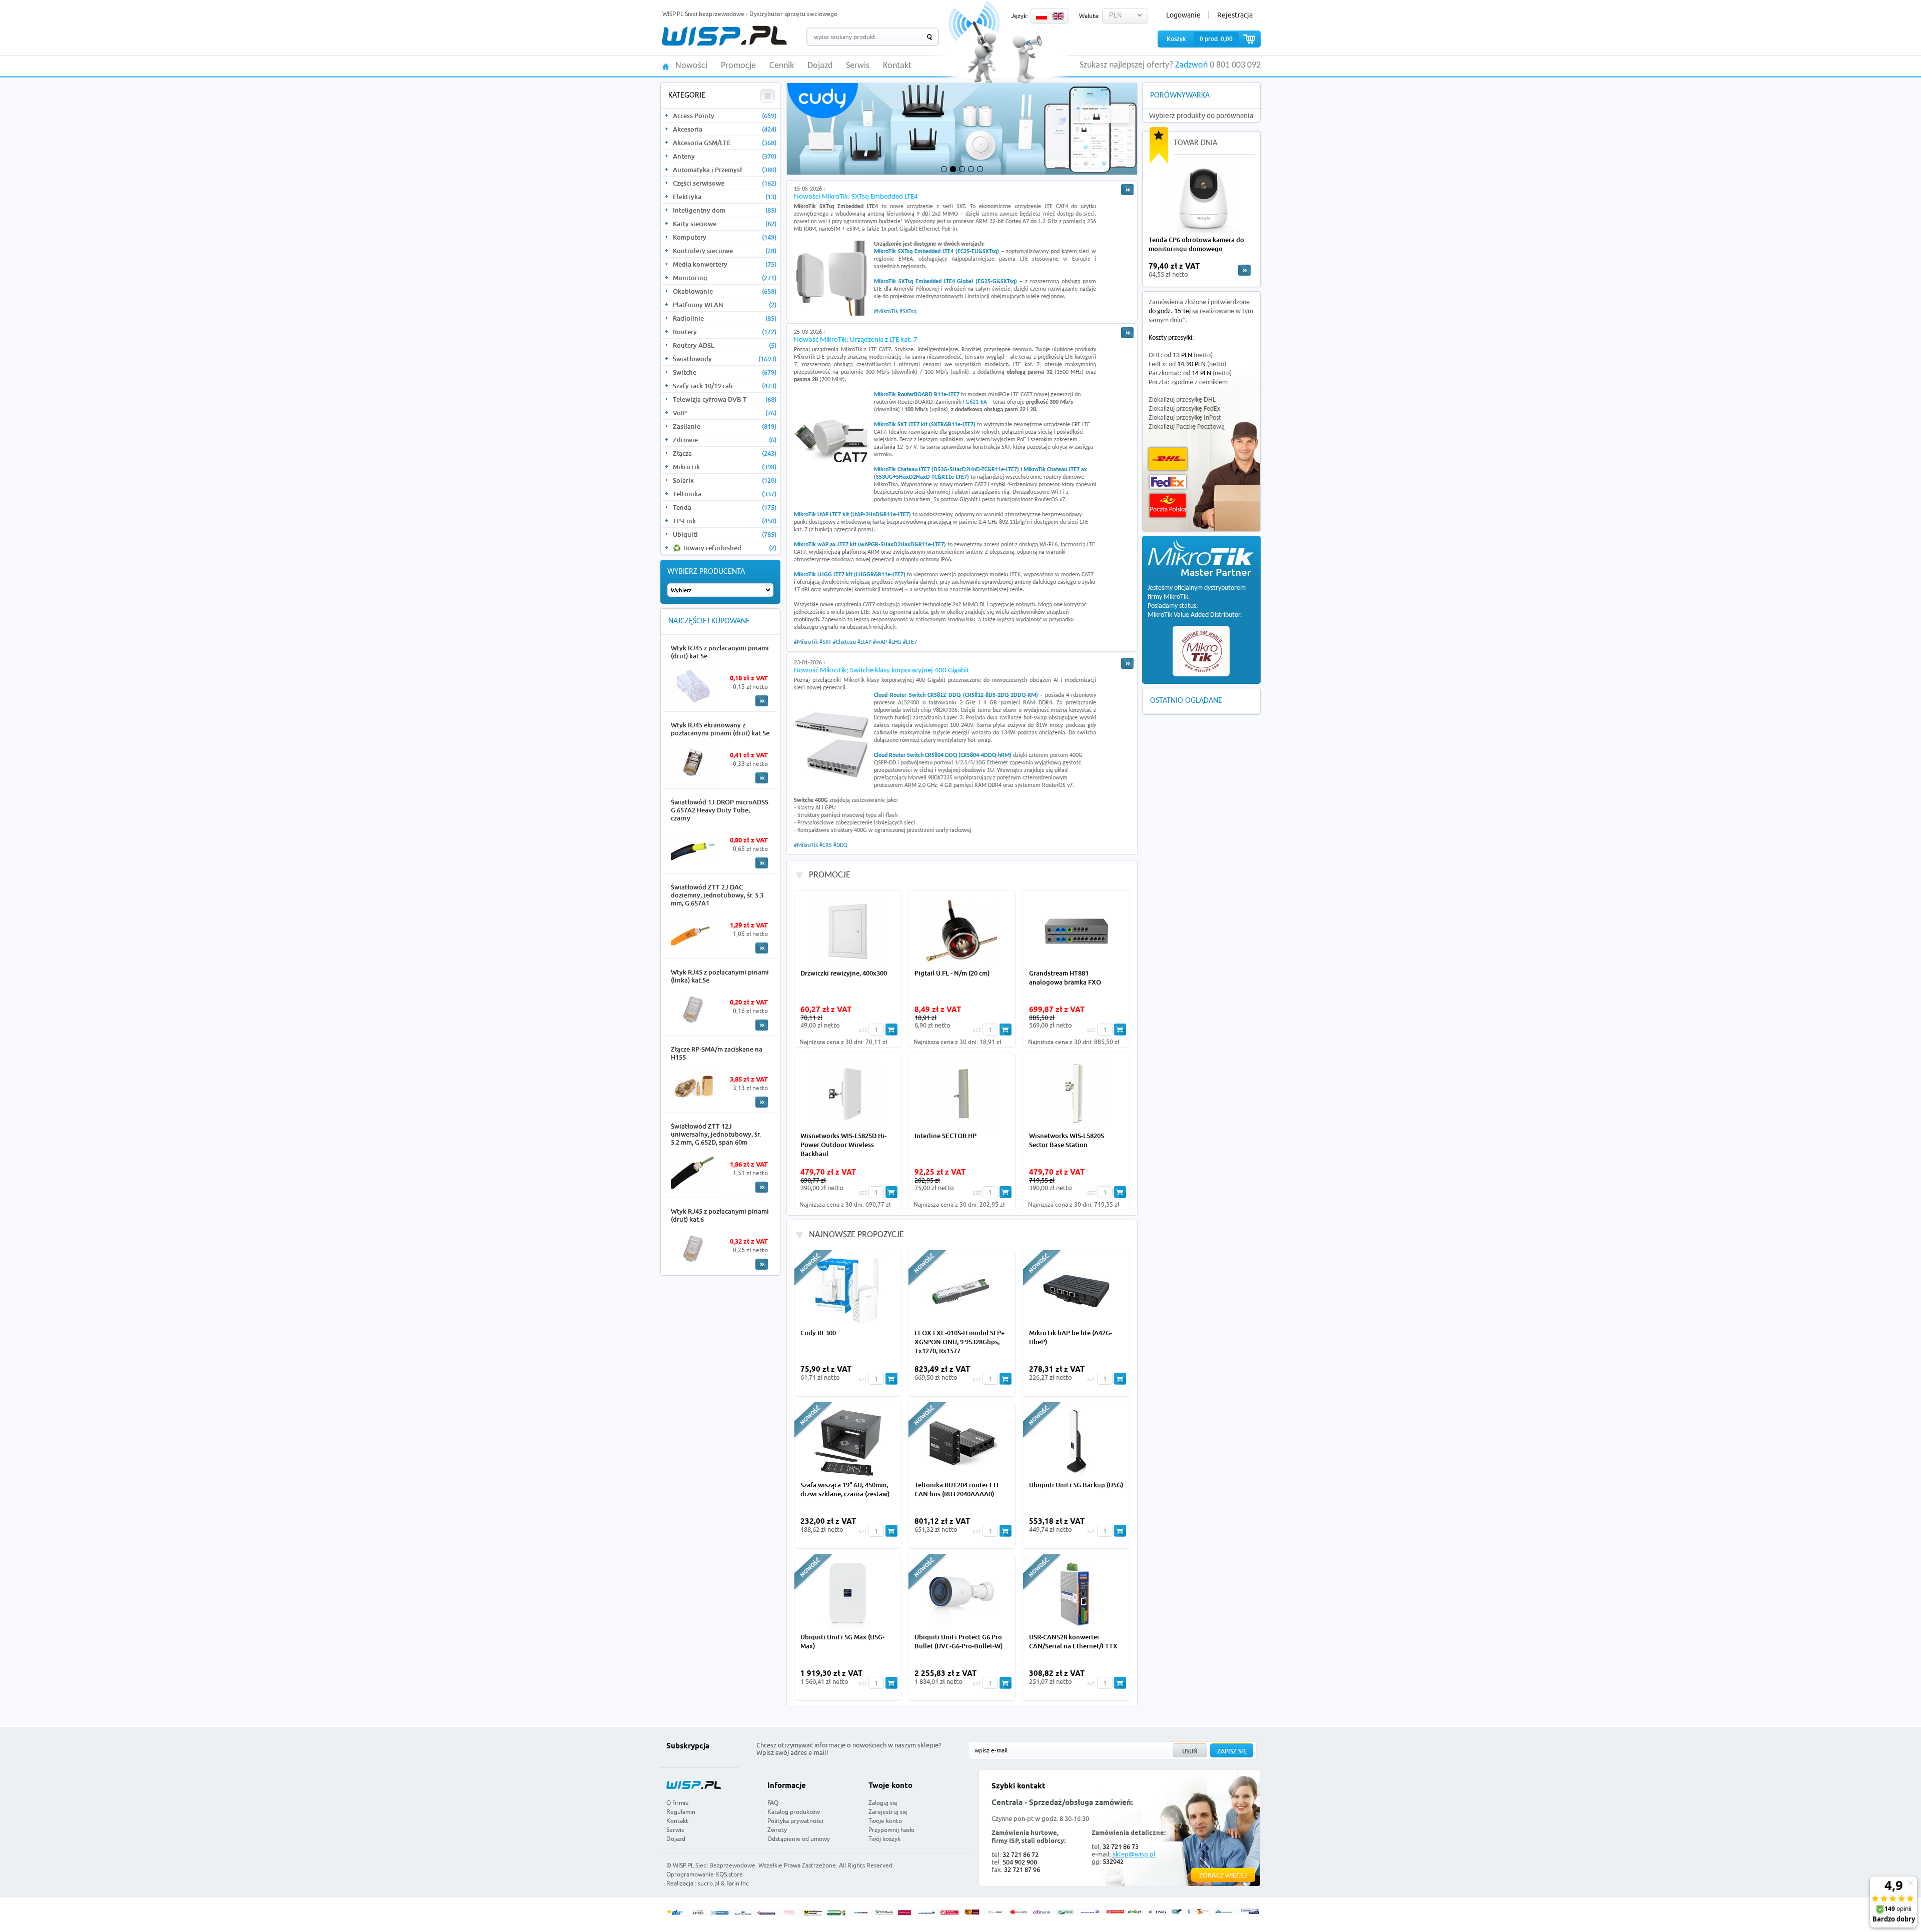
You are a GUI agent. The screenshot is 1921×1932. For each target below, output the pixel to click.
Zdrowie (725, 440)
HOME (666, 66)
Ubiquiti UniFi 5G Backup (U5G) (1076, 1485)
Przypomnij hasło (891, 1830)
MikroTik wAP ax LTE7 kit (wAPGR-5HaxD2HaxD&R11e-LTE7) (870, 545)
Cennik (782, 66)
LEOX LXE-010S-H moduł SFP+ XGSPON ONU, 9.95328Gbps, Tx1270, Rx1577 (959, 1342)
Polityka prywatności (795, 1821)
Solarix (725, 480)
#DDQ (840, 845)
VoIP (725, 413)
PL (1042, 16)
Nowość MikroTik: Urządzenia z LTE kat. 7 (856, 340)
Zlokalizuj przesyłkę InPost (1185, 418)
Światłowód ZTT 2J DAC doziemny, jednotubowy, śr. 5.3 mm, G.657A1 (717, 895)
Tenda (725, 507)
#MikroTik (886, 312)
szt (863, 1030)
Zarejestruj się (888, 1812)
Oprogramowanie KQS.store (705, 1874)
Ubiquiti (725, 534)
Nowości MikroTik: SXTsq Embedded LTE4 (856, 197)
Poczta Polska (1168, 506)
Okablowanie (725, 291)
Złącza (725, 453)
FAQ (773, 1803)
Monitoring (725, 278)
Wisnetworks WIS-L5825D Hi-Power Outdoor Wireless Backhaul (843, 1145)
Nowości (691, 66)
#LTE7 (910, 642)
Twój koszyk (884, 1839)
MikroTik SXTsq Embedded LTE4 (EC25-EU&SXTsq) (936, 252)
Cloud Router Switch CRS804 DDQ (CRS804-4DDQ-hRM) (943, 755)
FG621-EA (975, 402)
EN (1058, 16)
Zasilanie (725, 426)
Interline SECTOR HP (945, 1136)
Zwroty (777, 1830)
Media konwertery (725, 264)
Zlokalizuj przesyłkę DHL (1182, 400)
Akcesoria (725, 129)
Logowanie (1183, 15)
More (762, 701)
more (1244, 270)
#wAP (880, 642)
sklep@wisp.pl (1134, 1854)
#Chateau (844, 642)
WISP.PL (724, 36)
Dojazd (820, 66)
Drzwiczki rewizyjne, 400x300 (844, 973)
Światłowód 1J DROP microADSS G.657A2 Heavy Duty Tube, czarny (720, 810)
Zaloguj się (883, 1803)
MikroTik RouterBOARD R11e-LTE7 (917, 395)
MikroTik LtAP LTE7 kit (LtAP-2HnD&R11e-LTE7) (852, 515)
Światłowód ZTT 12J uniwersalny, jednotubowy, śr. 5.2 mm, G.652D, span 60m (716, 1134)
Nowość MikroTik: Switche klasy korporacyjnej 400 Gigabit (881, 671)
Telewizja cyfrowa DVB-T (725, 399)
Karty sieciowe (725, 224)
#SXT (825, 642)
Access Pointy (725, 116)
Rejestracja (1235, 15)
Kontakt (897, 66)
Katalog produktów (794, 1812)
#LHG (895, 642)
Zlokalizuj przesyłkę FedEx (1184, 409)
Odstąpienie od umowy (799, 1839)
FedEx (1168, 482)
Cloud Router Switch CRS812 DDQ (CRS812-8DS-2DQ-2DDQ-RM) (956, 695)
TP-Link (725, 521)
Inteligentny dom (725, 210)
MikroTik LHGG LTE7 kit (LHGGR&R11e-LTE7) (850, 575)
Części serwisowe (725, 183)
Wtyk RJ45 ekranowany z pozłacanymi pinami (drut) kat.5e (720, 729)
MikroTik (725, 467)
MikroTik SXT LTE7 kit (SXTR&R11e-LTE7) (925, 425)
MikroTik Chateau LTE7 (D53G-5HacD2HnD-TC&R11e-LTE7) (946, 470)
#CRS (826, 845)
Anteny (725, 156)
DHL (1168, 459)
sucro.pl (709, 1883)
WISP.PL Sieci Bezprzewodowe (714, 1865)
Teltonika (725, 494)
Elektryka (725, 197)
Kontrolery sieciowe (725, 251)
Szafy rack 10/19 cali (725, 386)
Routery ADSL (725, 345)
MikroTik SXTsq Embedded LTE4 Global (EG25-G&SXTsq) (945, 282)
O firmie (678, 1803)
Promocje (738, 66)
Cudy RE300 (818, 1333)
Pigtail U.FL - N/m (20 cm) (952, 973)
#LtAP (864, 642)
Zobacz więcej (1223, 1875)
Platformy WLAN (725, 305)
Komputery (725, 237)
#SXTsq (908, 312)
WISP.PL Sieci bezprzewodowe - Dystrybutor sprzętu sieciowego (750, 14)
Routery (725, 332)
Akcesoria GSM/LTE (725, 143)
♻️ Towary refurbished (725, 548)
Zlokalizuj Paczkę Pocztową (1187, 427)
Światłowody (725, 359)
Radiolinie (725, 318)
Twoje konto (885, 1821)
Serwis (858, 66)
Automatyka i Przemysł (725, 170)
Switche (725, 372)
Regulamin (681, 1812)
